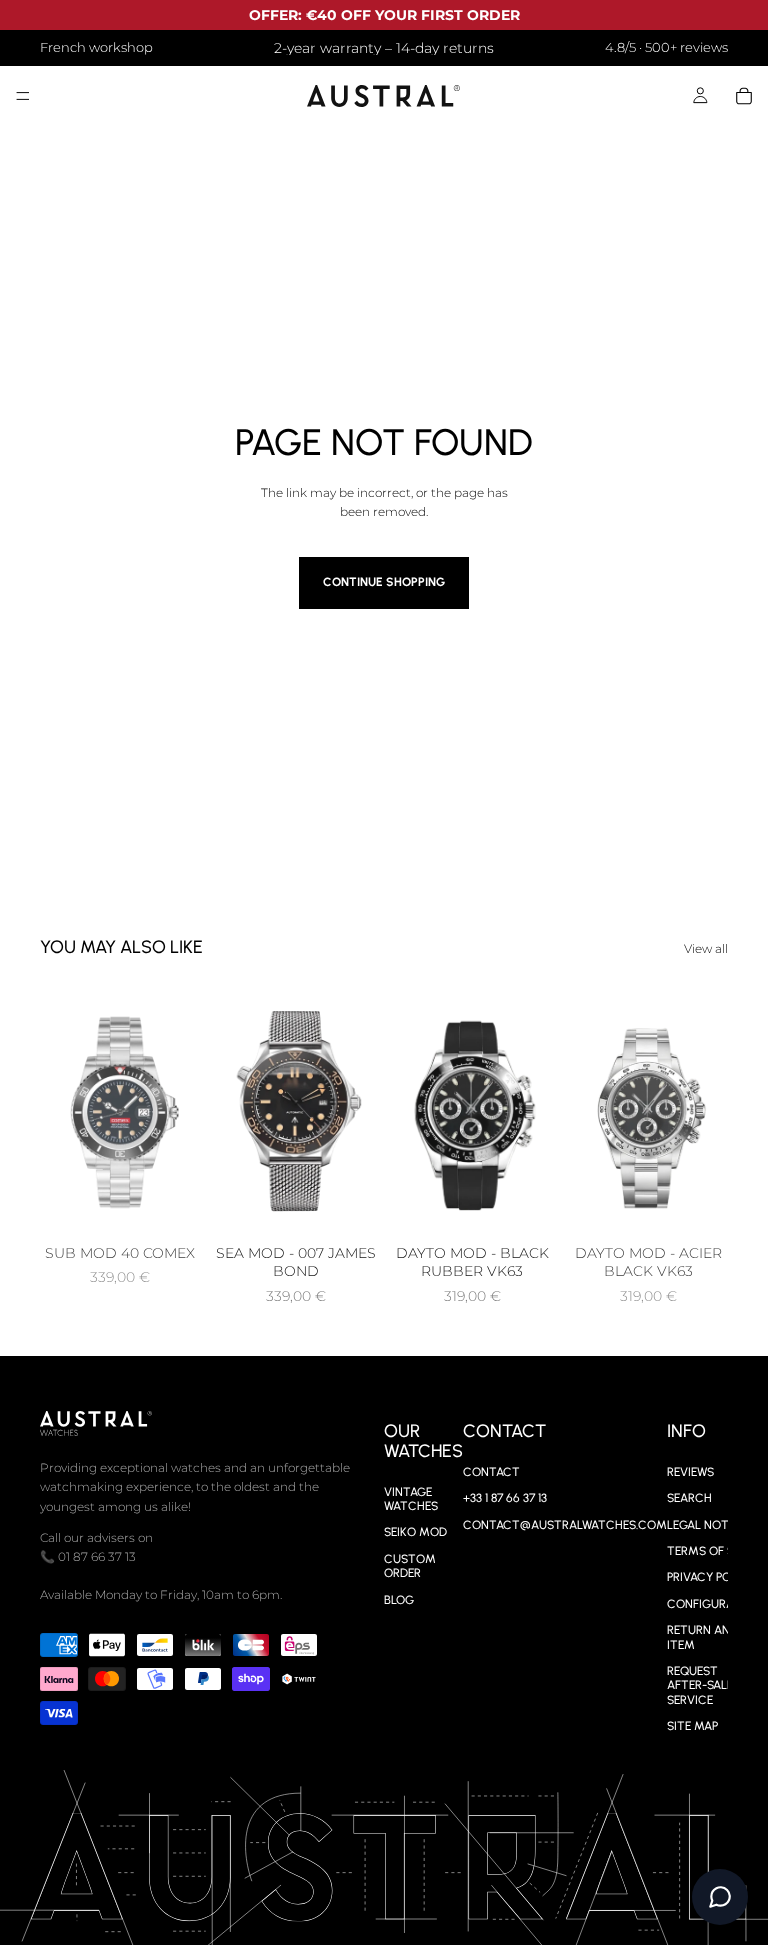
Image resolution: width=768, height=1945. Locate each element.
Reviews (690, 1471)
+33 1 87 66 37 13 (505, 1498)
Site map (692, 1726)
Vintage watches (411, 1498)
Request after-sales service (703, 1685)
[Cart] (744, 96)
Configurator (712, 1603)
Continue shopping (384, 582)
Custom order (410, 1565)
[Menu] (23, 97)
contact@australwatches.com (565, 1524)
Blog (399, 1599)
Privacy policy (711, 1577)
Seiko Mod (415, 1532)
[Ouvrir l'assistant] (720, 1897)
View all (706, 948)
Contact (491, 1471)
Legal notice (707, 1524)
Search (689, 1498)
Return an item (698, 1637)
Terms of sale (710, 1551)
